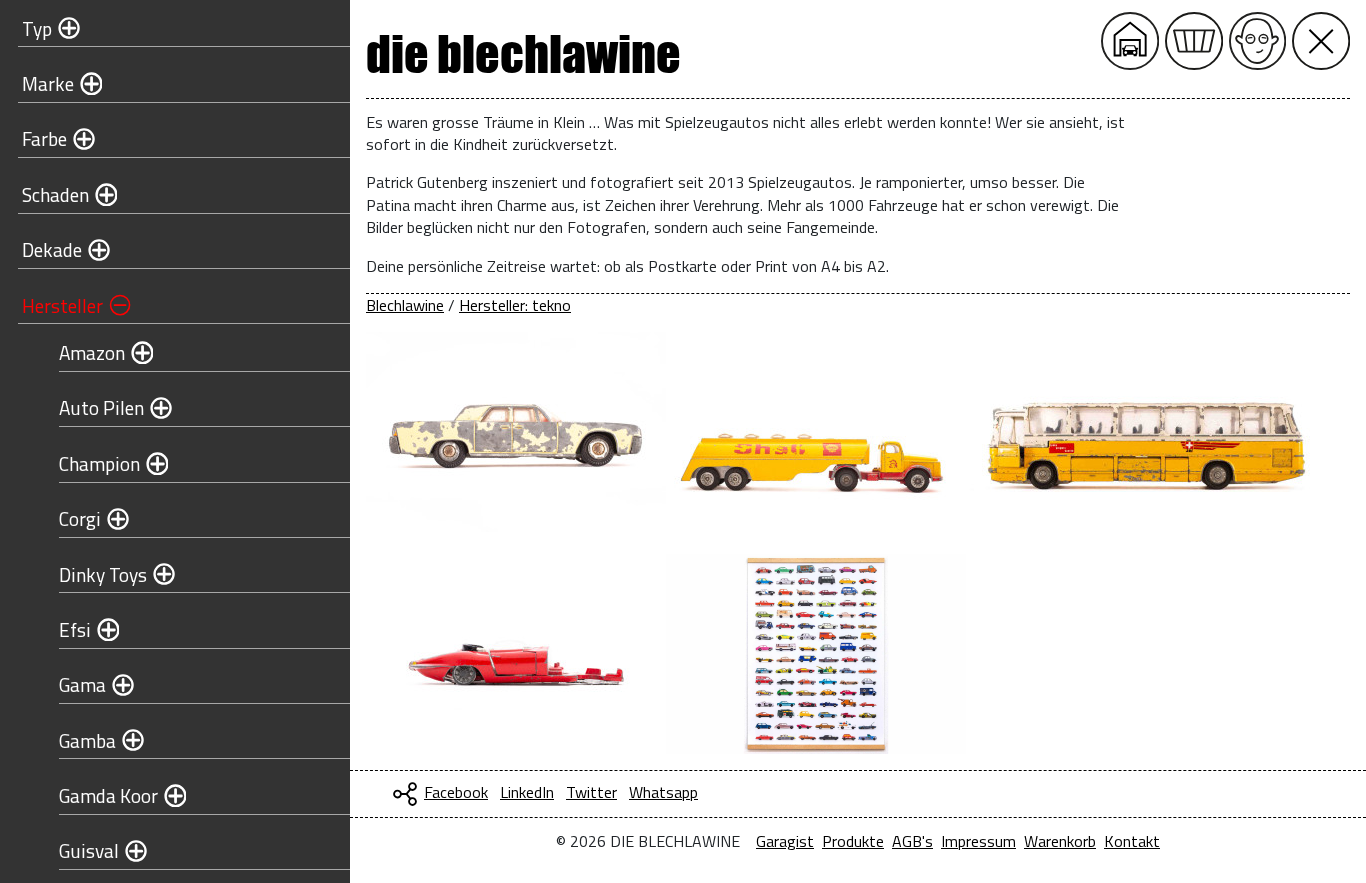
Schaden (55, 194)
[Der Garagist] (1258, 41)
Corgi (80, 518)
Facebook (456, 792)
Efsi (75, 629)
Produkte (853, 841)
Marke (48, 83)
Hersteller (62, 305)
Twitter (591, 792)
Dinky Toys (103, 574)
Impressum (978, 841)
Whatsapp (663, 792)
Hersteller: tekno (515, 305)
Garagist (785, 841)
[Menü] (1321, 41)
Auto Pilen (101, 407)
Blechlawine (405, 305)
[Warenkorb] (1194, 41)
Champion (99, 463)
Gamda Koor (108, 795)
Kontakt (1132, 841)
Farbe (44, 138)
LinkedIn (527, 792)
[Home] (1130, 41)
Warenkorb (1060, 841)
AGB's (912, 841)
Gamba (87, 740)
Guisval (89, 850)
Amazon (92, 352)
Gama (82, 684)
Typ (37, 28)
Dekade (52, 249)
